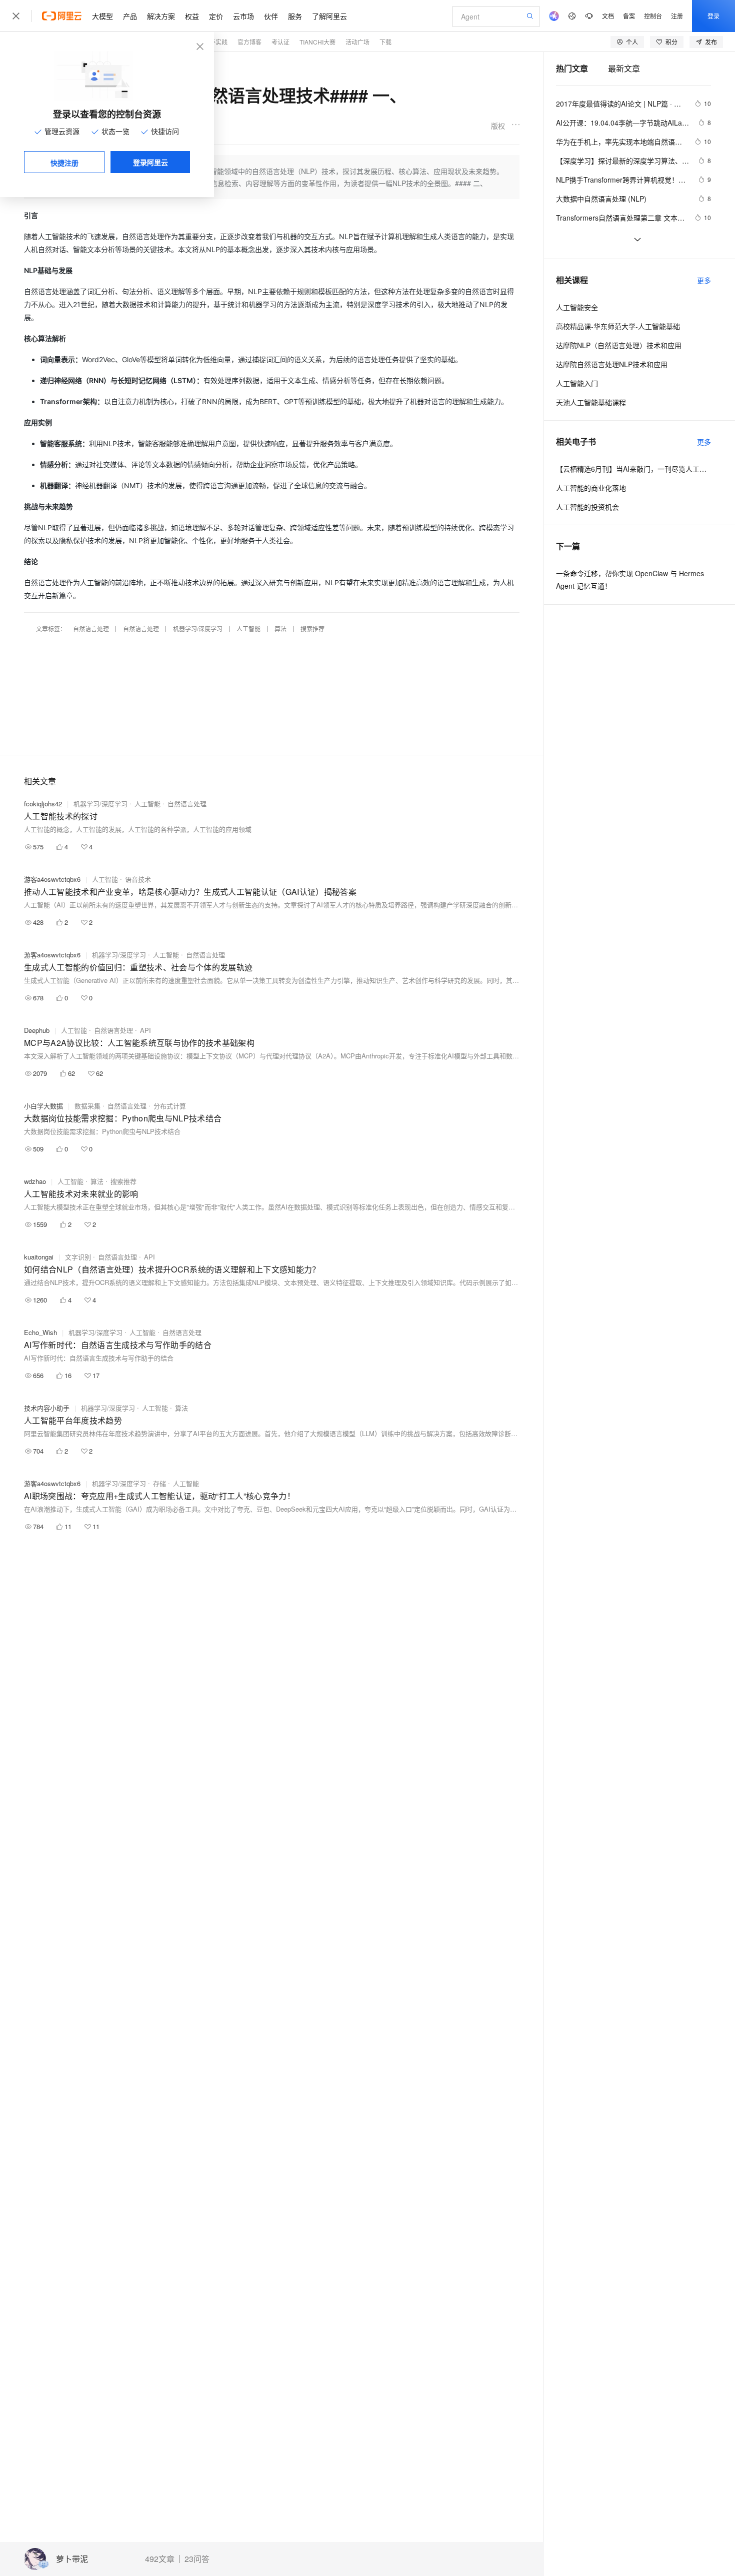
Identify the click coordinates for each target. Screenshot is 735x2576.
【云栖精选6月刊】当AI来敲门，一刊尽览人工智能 (633, 469)
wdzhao (35, 1181)
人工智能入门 (577, 383)
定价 (216, 16)
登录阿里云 (150, 162)
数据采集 (87, 1106)
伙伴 (271, 16)
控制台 (653, 16)
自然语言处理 (91, 628)
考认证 (280, 42)
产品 (130, 16)
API (145, 1030)
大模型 (102, 16)
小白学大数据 (43, 1106)
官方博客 (249, 42)
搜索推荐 (312, 628)
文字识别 (78, 1257)
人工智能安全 (577, 307)
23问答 (197, 2559)
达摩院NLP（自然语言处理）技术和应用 (619, 345)
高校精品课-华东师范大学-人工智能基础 (618, 326)
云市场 (243, 16)
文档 (608, 16)
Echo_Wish (40, 1332)
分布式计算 (170, 1106)
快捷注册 (64, 163)
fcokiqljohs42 (43, 804)
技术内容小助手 (47, 1408)
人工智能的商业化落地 (591, 488)
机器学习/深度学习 (198, 628)
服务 (295, 16)
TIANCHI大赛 (317, 42)
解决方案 (161, 16)
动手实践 (215, 42)
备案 (629, 16)
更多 (704, 280)
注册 (677, 16)
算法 (280, 628)
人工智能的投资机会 (587, 507)
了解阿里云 (329, 16)
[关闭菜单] (16, 16)
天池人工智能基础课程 (591, 402)
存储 (159, 1483)
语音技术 (138, 879)
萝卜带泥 (72, 2559)
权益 (192, 16)
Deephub (37, 1030)
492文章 (160, 2559)
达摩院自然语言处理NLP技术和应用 (612, 364)
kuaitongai (39, 1257)
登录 (713, 16)
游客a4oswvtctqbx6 (52, 879)
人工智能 (248, 628)
